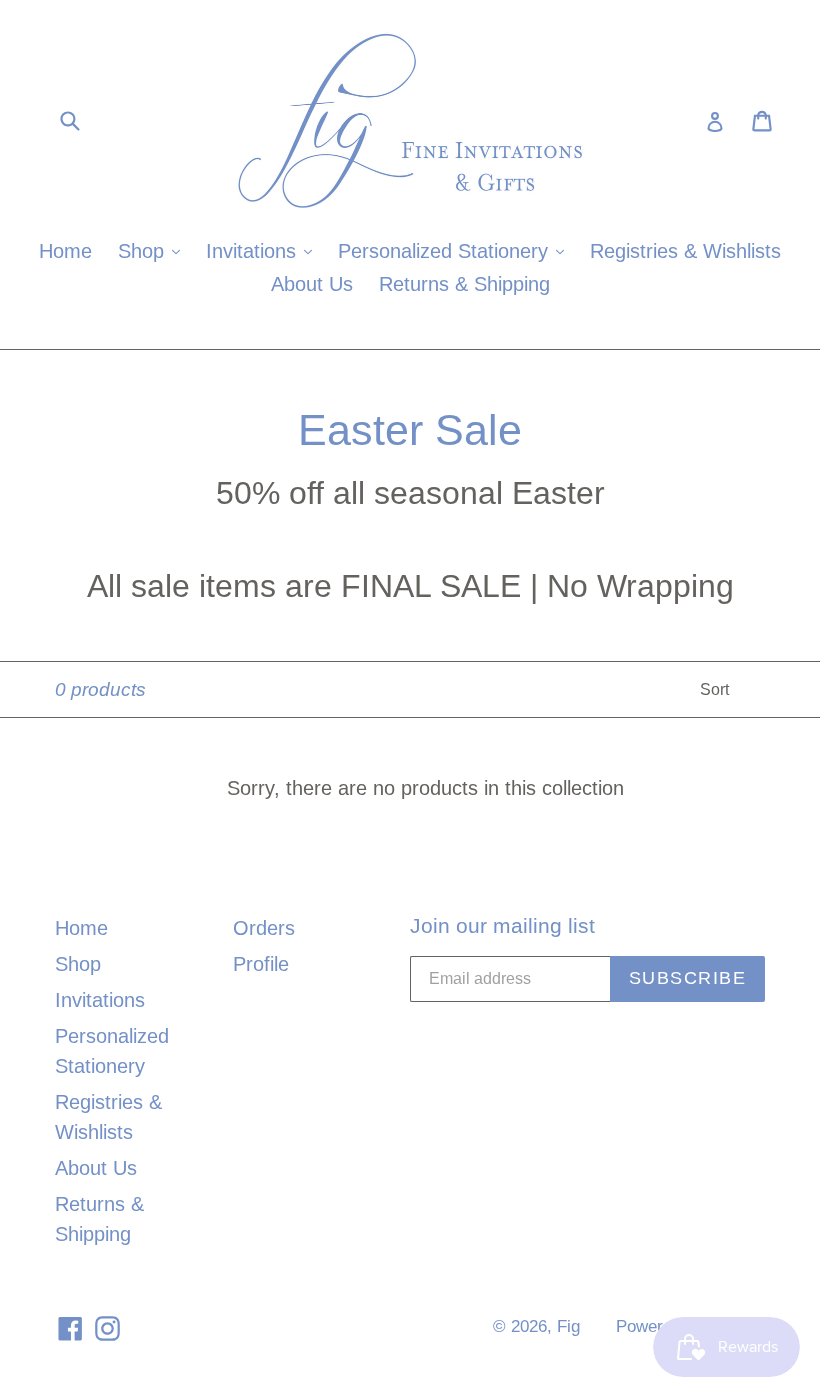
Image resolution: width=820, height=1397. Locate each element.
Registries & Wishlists (685, 251)
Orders (264, 928)
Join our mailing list (502, 925)
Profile (261, 964)
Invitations (264, 250)
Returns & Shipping (464, 284)
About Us (312, 284)
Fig (568, 1326)
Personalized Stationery (456, 250)
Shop (154, 250)
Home (65, 251)
